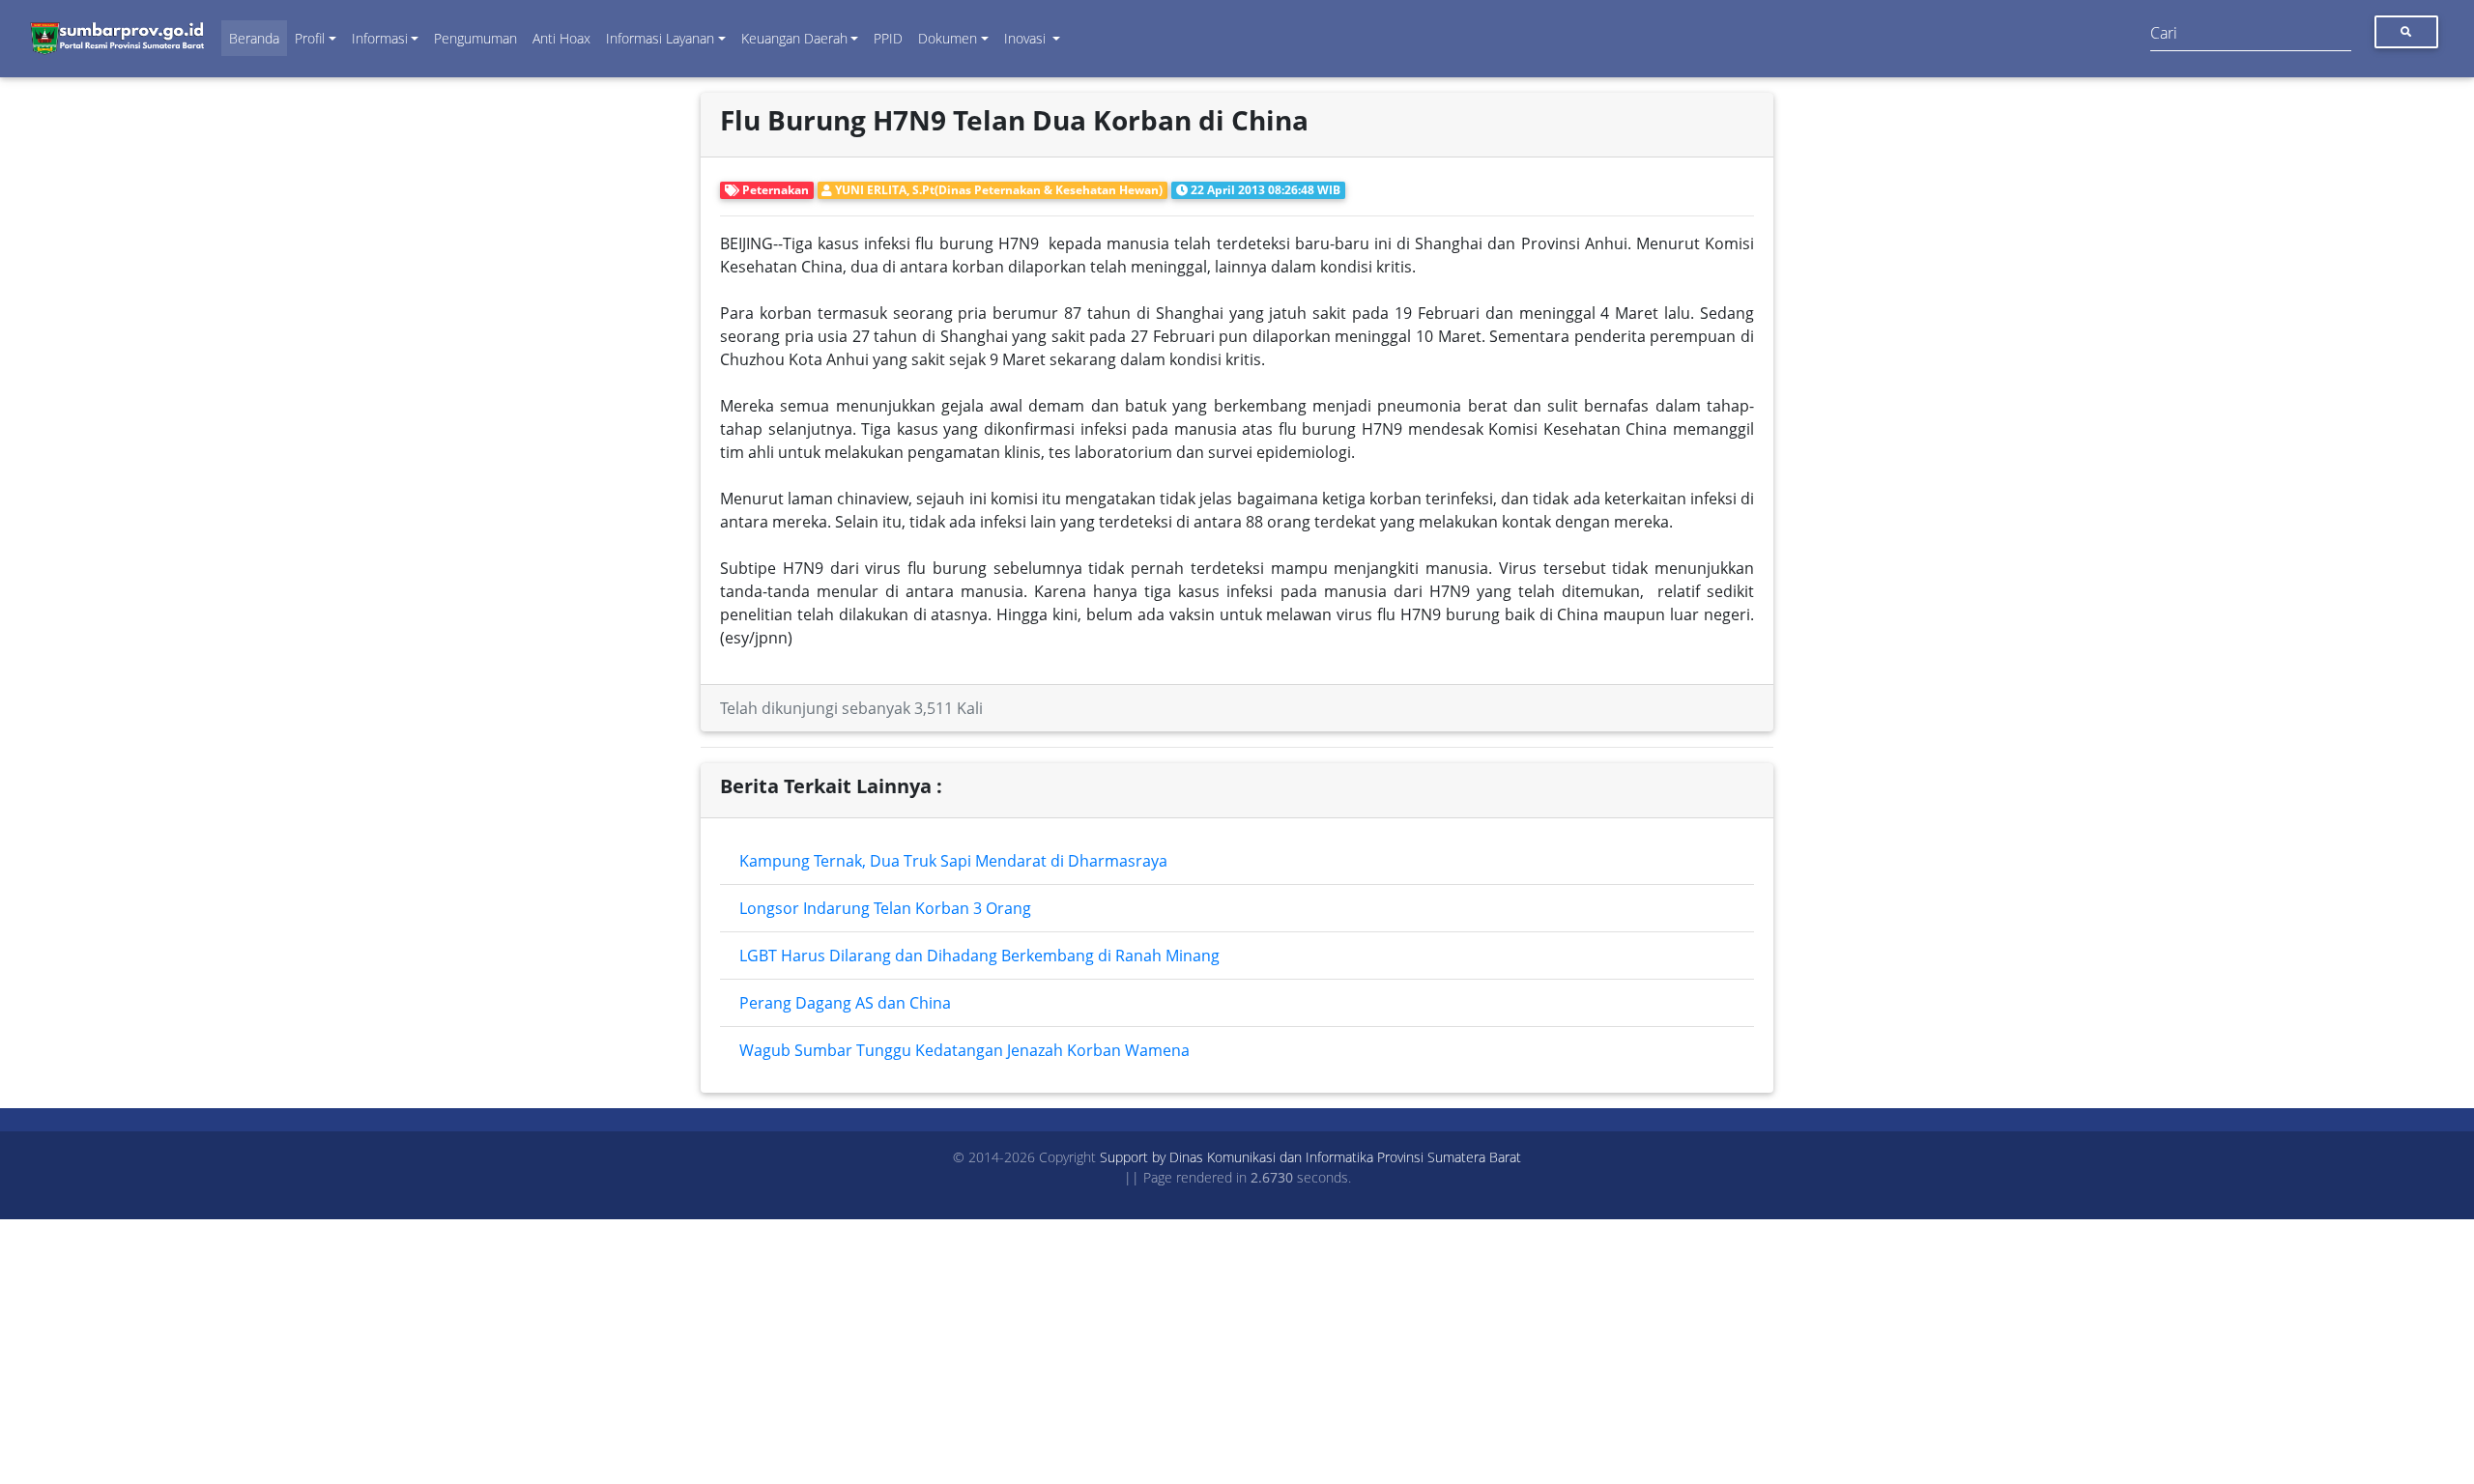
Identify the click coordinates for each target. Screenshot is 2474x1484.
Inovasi (1027, 38)
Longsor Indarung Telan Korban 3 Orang (885, 908)
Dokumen (948, 38)
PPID (888, 38)
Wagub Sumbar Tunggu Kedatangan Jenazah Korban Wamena (964, 1050)
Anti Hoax (561, 38)
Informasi (380, 38)
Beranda (254, 38)
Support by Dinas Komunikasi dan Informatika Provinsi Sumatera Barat (1310, 1157)
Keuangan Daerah (794, 38)
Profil (310, 38)
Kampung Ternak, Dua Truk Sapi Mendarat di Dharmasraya (953, 861)
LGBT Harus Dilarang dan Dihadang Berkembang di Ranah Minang (979, 956)
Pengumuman (475, 38)
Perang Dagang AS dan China (845, 1003)
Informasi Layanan (660, 38)
